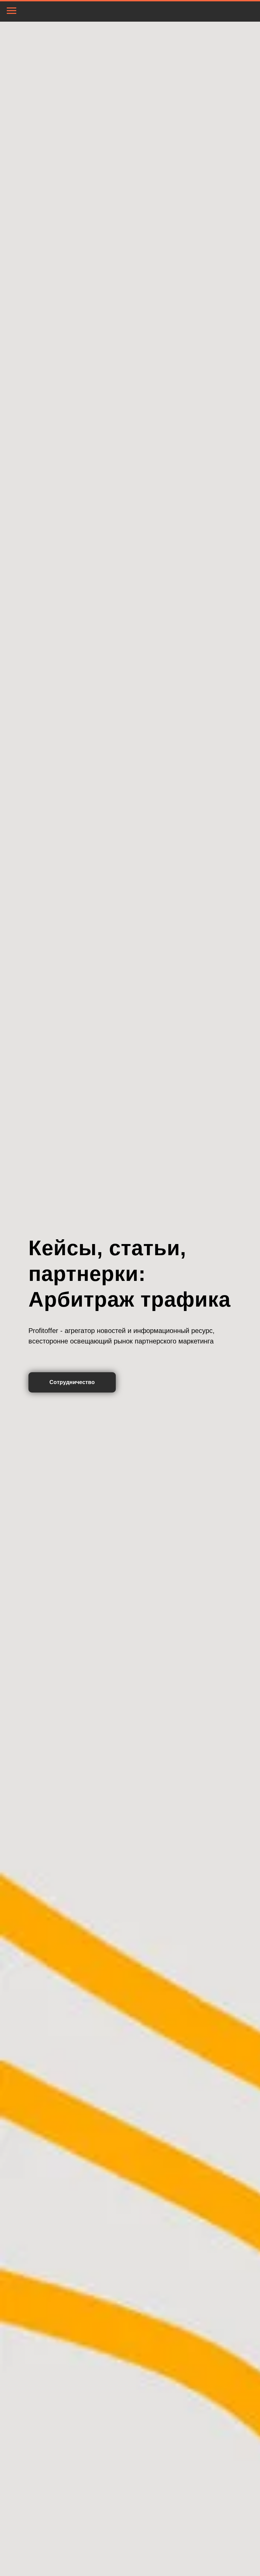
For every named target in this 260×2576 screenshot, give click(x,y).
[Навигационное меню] (12, 11)
